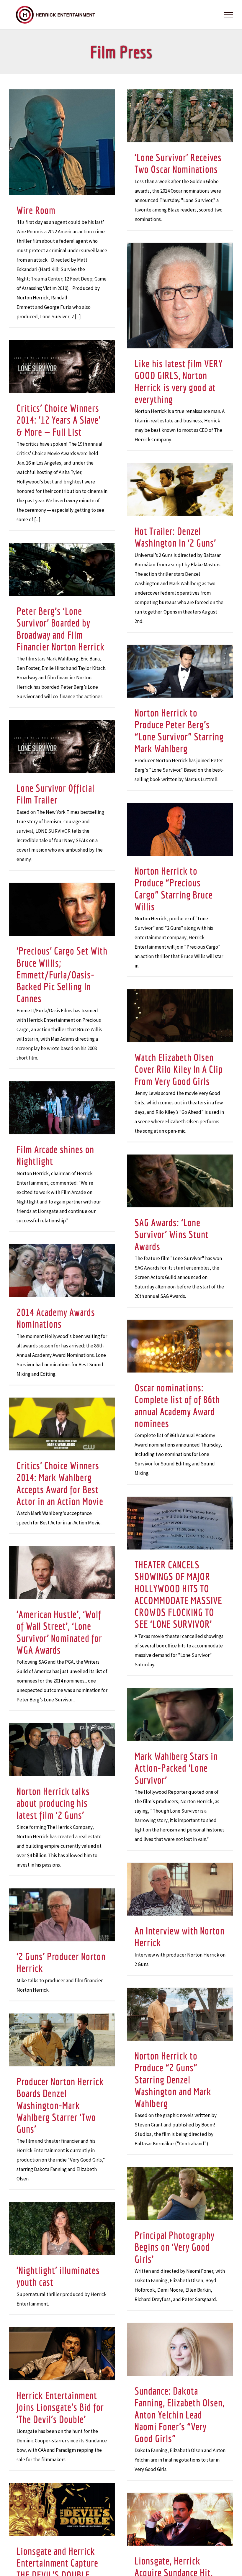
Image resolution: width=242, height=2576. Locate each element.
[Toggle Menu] (229, 15)
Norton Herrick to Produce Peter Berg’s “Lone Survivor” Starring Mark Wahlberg (179, 731)
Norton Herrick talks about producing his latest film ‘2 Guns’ (53, 1803)
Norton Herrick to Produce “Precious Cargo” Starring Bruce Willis (174, 889)
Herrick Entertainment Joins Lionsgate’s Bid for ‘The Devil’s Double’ (60, 2407)
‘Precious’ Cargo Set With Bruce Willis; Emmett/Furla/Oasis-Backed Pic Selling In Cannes (62, 974)
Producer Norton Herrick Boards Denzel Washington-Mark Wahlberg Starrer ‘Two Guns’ (60, 2105)
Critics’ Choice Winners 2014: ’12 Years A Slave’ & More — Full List (59, 420)
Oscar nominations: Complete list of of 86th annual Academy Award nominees (177, 1405)
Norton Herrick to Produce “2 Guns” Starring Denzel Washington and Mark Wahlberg (173, 2079)
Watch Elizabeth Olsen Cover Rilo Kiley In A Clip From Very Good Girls (179, 1069)
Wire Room (36, 210)
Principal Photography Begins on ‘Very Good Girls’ (175, 2247)
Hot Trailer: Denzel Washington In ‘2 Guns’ (175, 537)
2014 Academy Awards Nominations (56, 1318)
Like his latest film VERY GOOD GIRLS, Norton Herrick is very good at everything (179, 381)
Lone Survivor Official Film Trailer (55, 794)
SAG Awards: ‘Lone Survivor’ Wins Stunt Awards (172, 1234)
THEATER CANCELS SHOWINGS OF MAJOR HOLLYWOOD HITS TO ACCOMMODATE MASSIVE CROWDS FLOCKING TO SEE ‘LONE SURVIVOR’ (178, 1594)
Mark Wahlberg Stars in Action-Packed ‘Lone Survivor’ (176, 1768)
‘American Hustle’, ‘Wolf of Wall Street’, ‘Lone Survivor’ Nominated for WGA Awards (59, 1632)
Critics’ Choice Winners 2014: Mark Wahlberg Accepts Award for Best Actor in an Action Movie (60, 1483)
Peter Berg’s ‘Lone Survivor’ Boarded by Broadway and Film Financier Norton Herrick (61, 629)
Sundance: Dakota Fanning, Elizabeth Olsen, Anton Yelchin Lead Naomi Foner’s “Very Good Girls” (180, 2415)
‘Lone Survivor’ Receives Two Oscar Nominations (178, 163)
